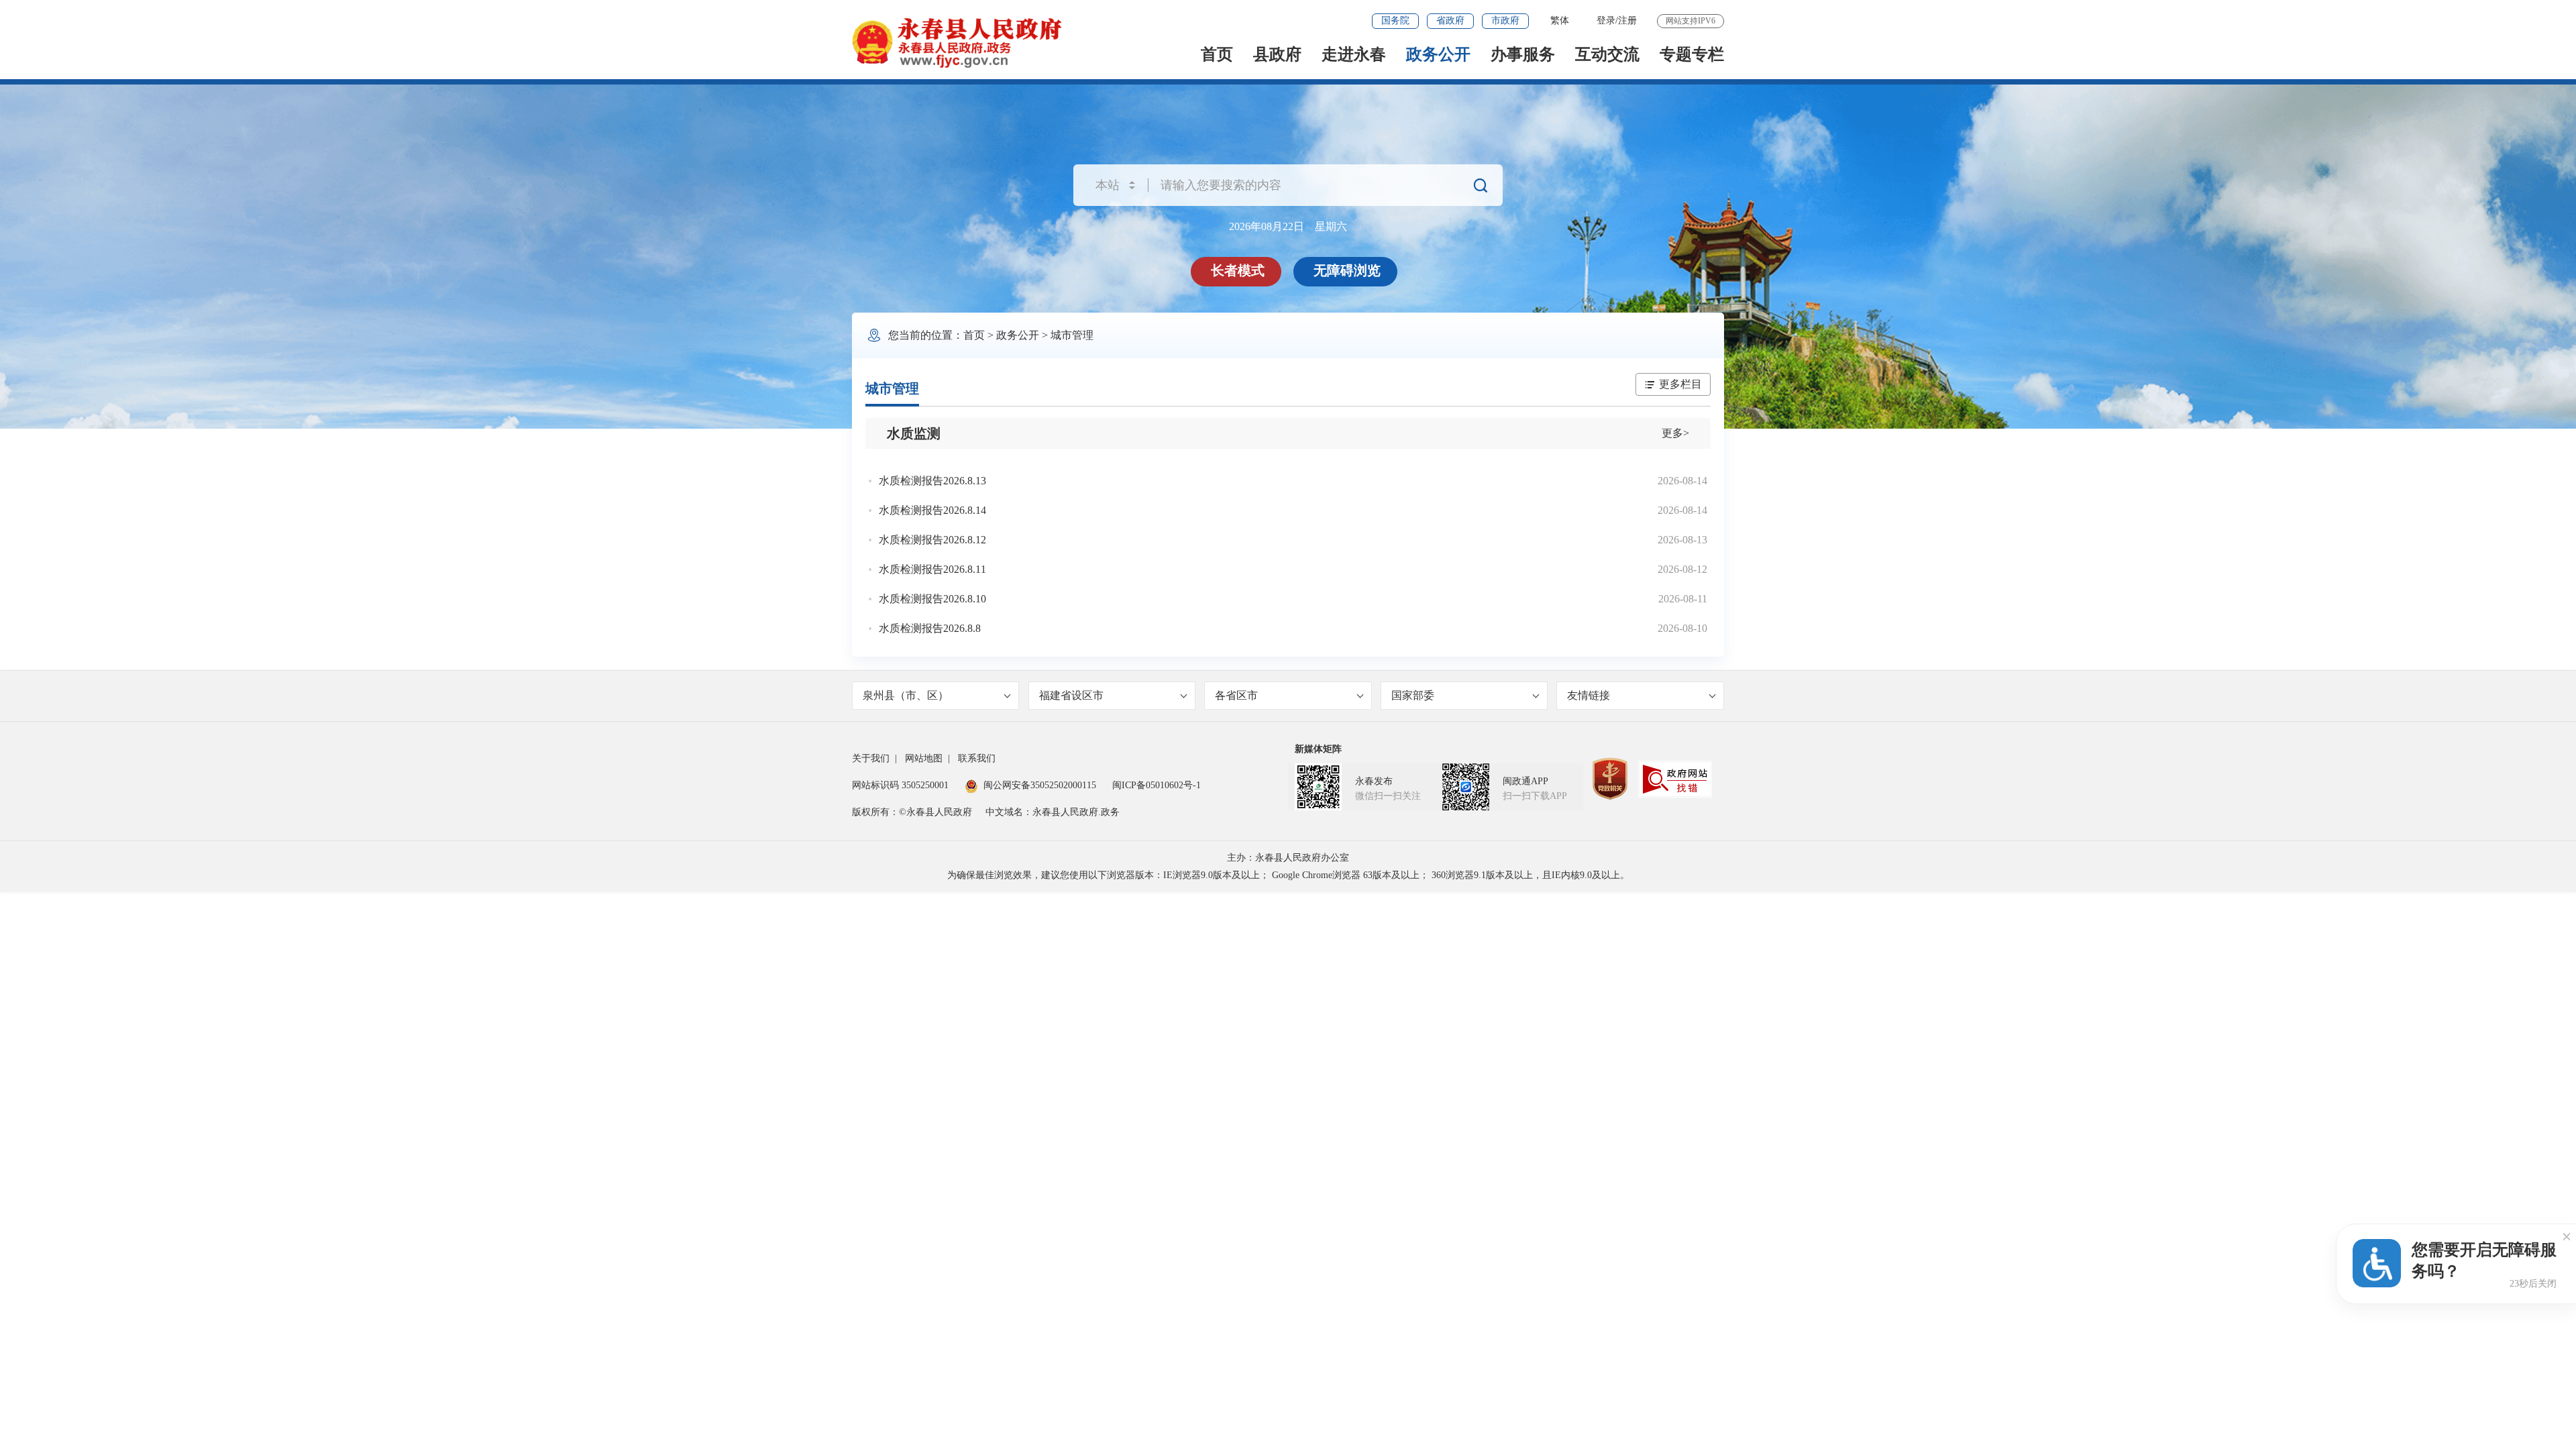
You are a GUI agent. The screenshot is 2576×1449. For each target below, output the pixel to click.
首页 (1217, 54)
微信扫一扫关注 (1388, 796)
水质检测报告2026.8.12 (932, 540)
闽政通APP (1525, 781)
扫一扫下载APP (1535, 796)
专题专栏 (1692, 54)
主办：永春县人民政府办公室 (1288, 858)
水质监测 (914, 433)
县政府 (1277, 54)
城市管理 (1072, 335)
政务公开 (1438, 54)
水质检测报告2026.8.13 (932, 481)
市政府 (1505, 20)
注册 (1627, 20)
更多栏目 (1680, 384)
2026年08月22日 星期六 (1288, 226)
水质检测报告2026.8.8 (930, 628)
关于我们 (871, 758)
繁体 (1560, 20)
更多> (1675, 433)
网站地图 (924, 758)
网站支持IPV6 (1690, 21)
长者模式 (1238, 270)
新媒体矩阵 (1318, 749)
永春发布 (1374, 781)
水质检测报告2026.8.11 (932, 569)
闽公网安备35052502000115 (1040, 785)
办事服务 (1523, 54)
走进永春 (1354, 54)
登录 (1606, 20)
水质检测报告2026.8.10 (932, 599)
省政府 (1450, 20)
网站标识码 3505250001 (900, 785)
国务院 (1395, 20)
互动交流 (1607, 54)
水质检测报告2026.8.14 (932, 510)
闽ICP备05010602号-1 (1157, 785)
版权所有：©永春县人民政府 (912, 812)
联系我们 (977, 758)
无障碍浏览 (1347, 270)
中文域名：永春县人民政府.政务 (1053, 812)
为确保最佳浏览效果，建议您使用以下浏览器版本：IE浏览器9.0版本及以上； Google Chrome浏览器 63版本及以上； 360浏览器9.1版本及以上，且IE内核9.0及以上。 (1288, 875)
